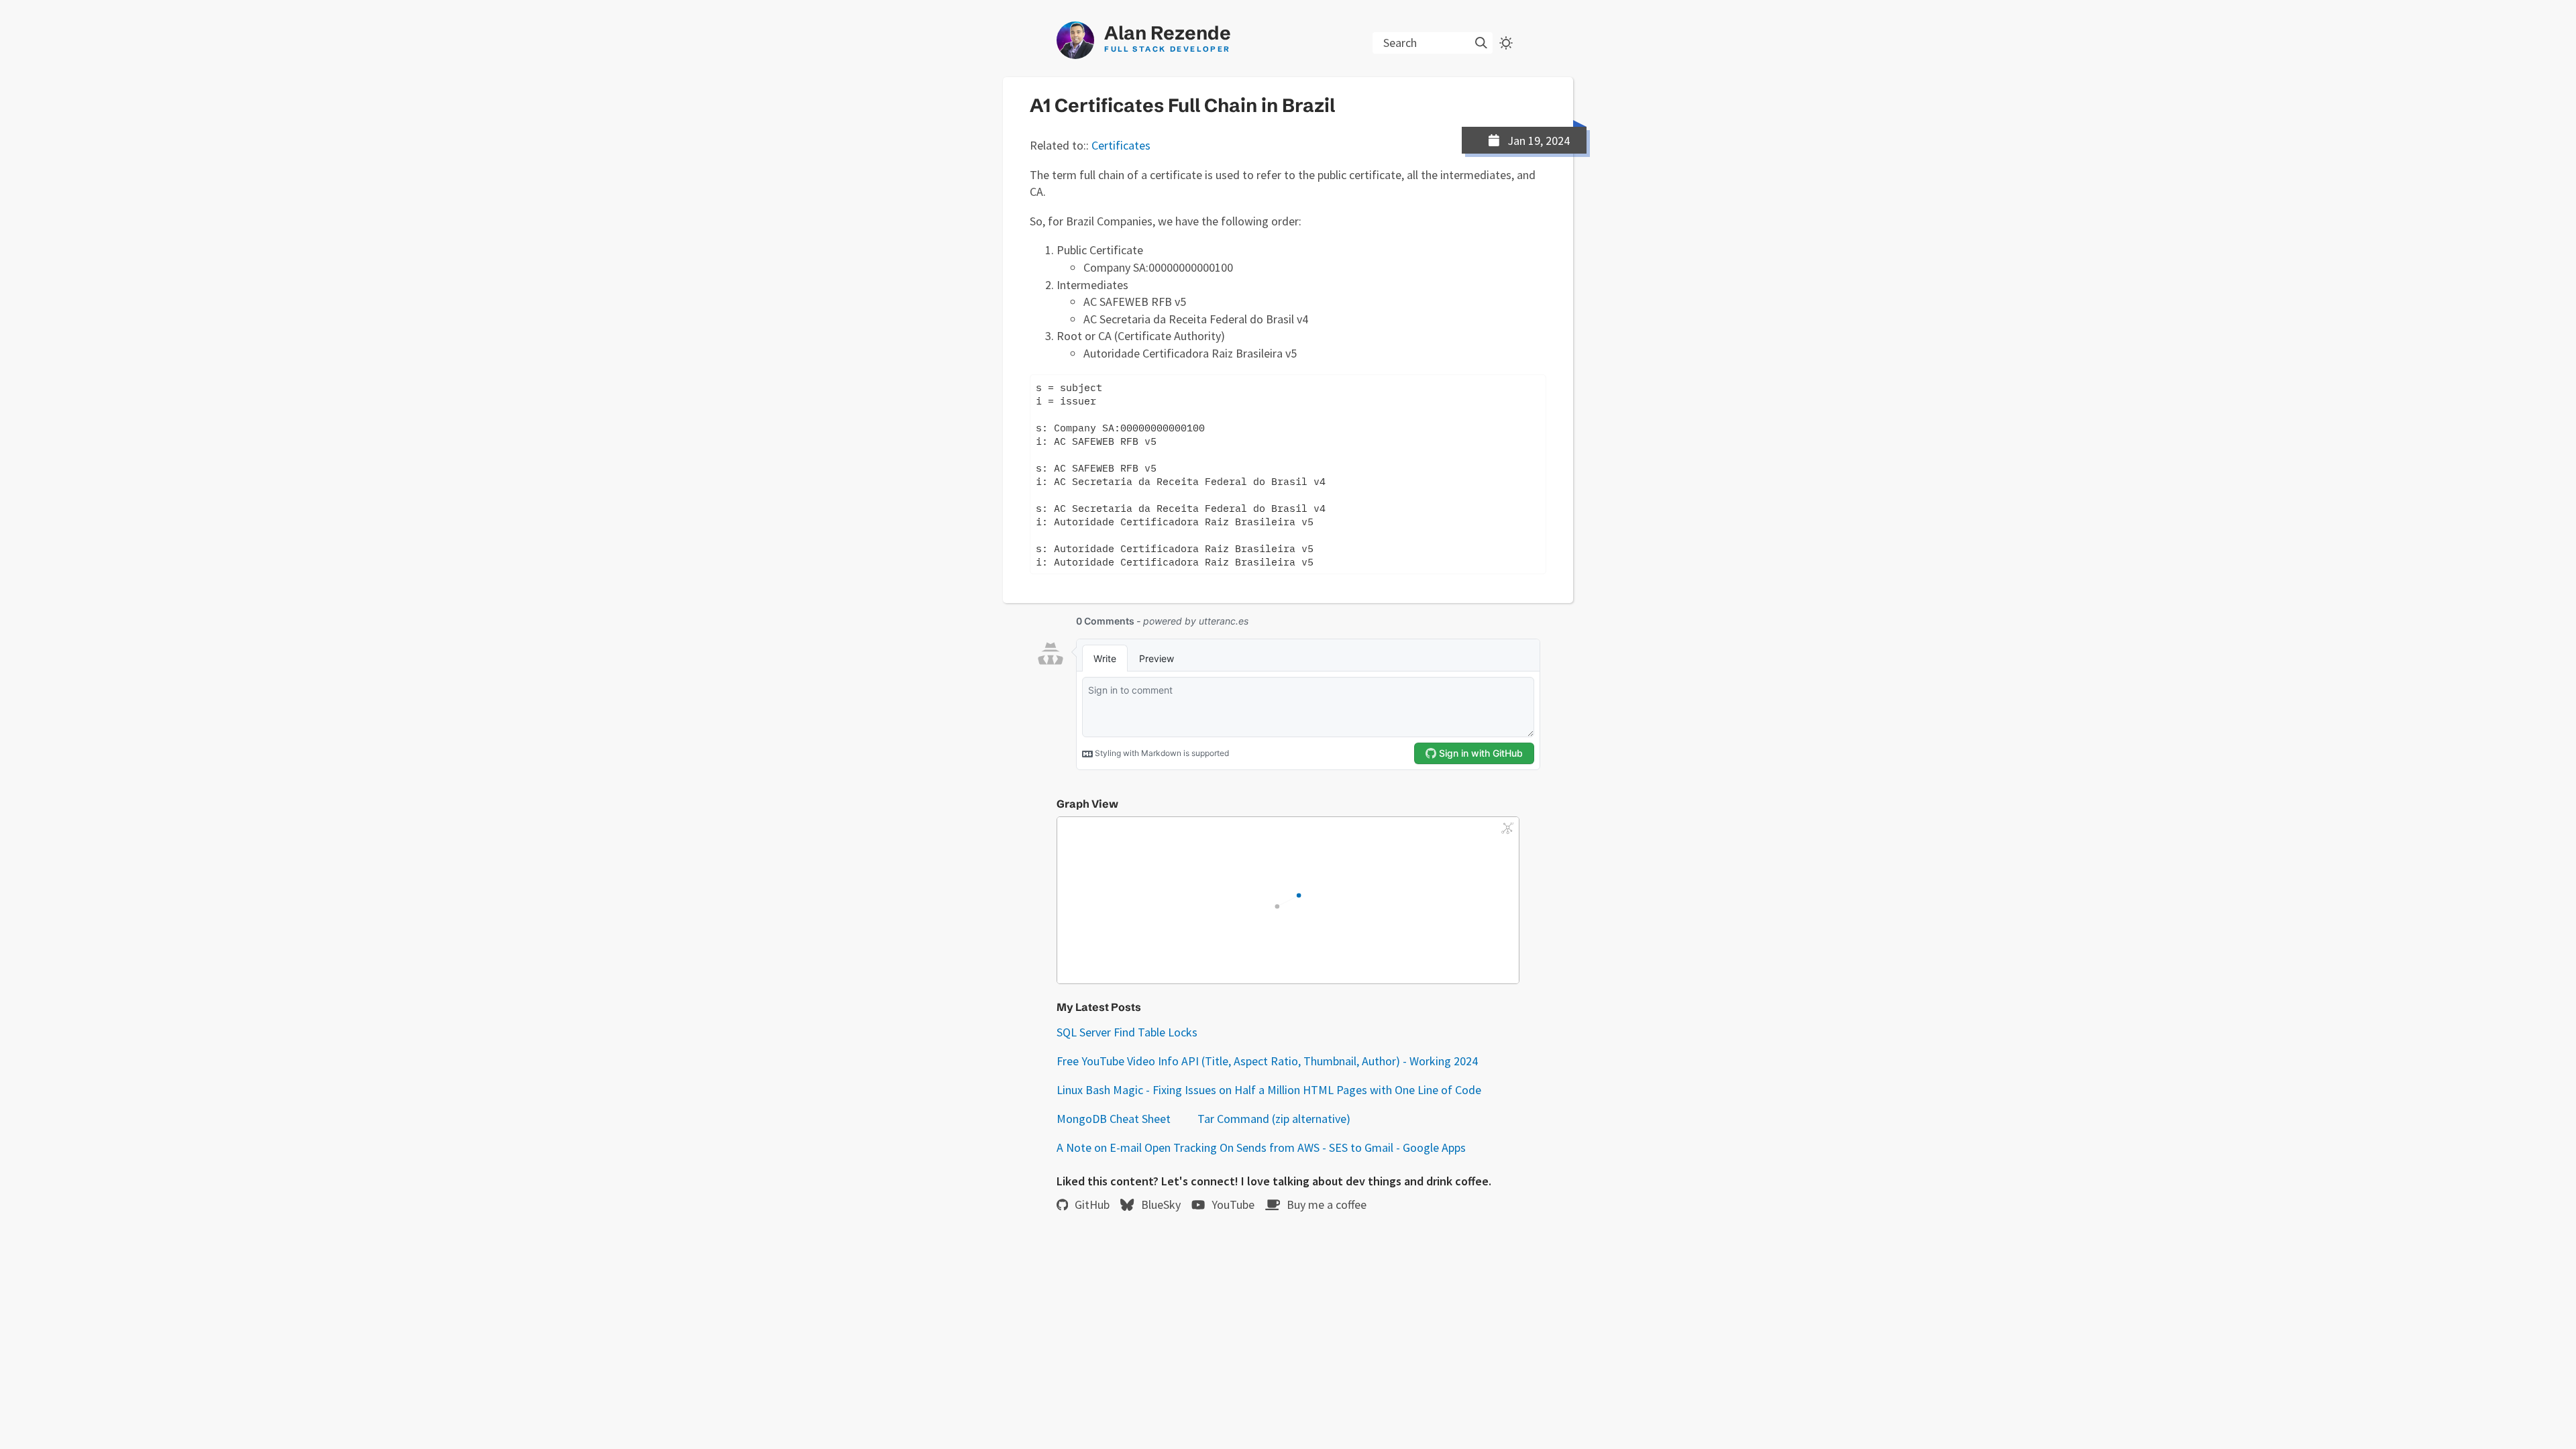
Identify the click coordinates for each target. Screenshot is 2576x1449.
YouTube (1233, 1204)
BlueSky (1161, 1204)
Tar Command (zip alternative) (1274, 1119)
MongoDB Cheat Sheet (1114, 1119)
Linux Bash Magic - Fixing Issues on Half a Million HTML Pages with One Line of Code (1269, 1090)
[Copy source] (1559, 388)
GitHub (1092, 1204)
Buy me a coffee (1327, 1204)
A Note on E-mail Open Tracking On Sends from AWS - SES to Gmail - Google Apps (1261, 1147)
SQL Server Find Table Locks (1127, 1032)
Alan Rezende (1168, 38)
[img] (1481, 43)
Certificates (1121, 145)
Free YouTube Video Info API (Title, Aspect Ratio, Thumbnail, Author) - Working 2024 (1267, 1061)
